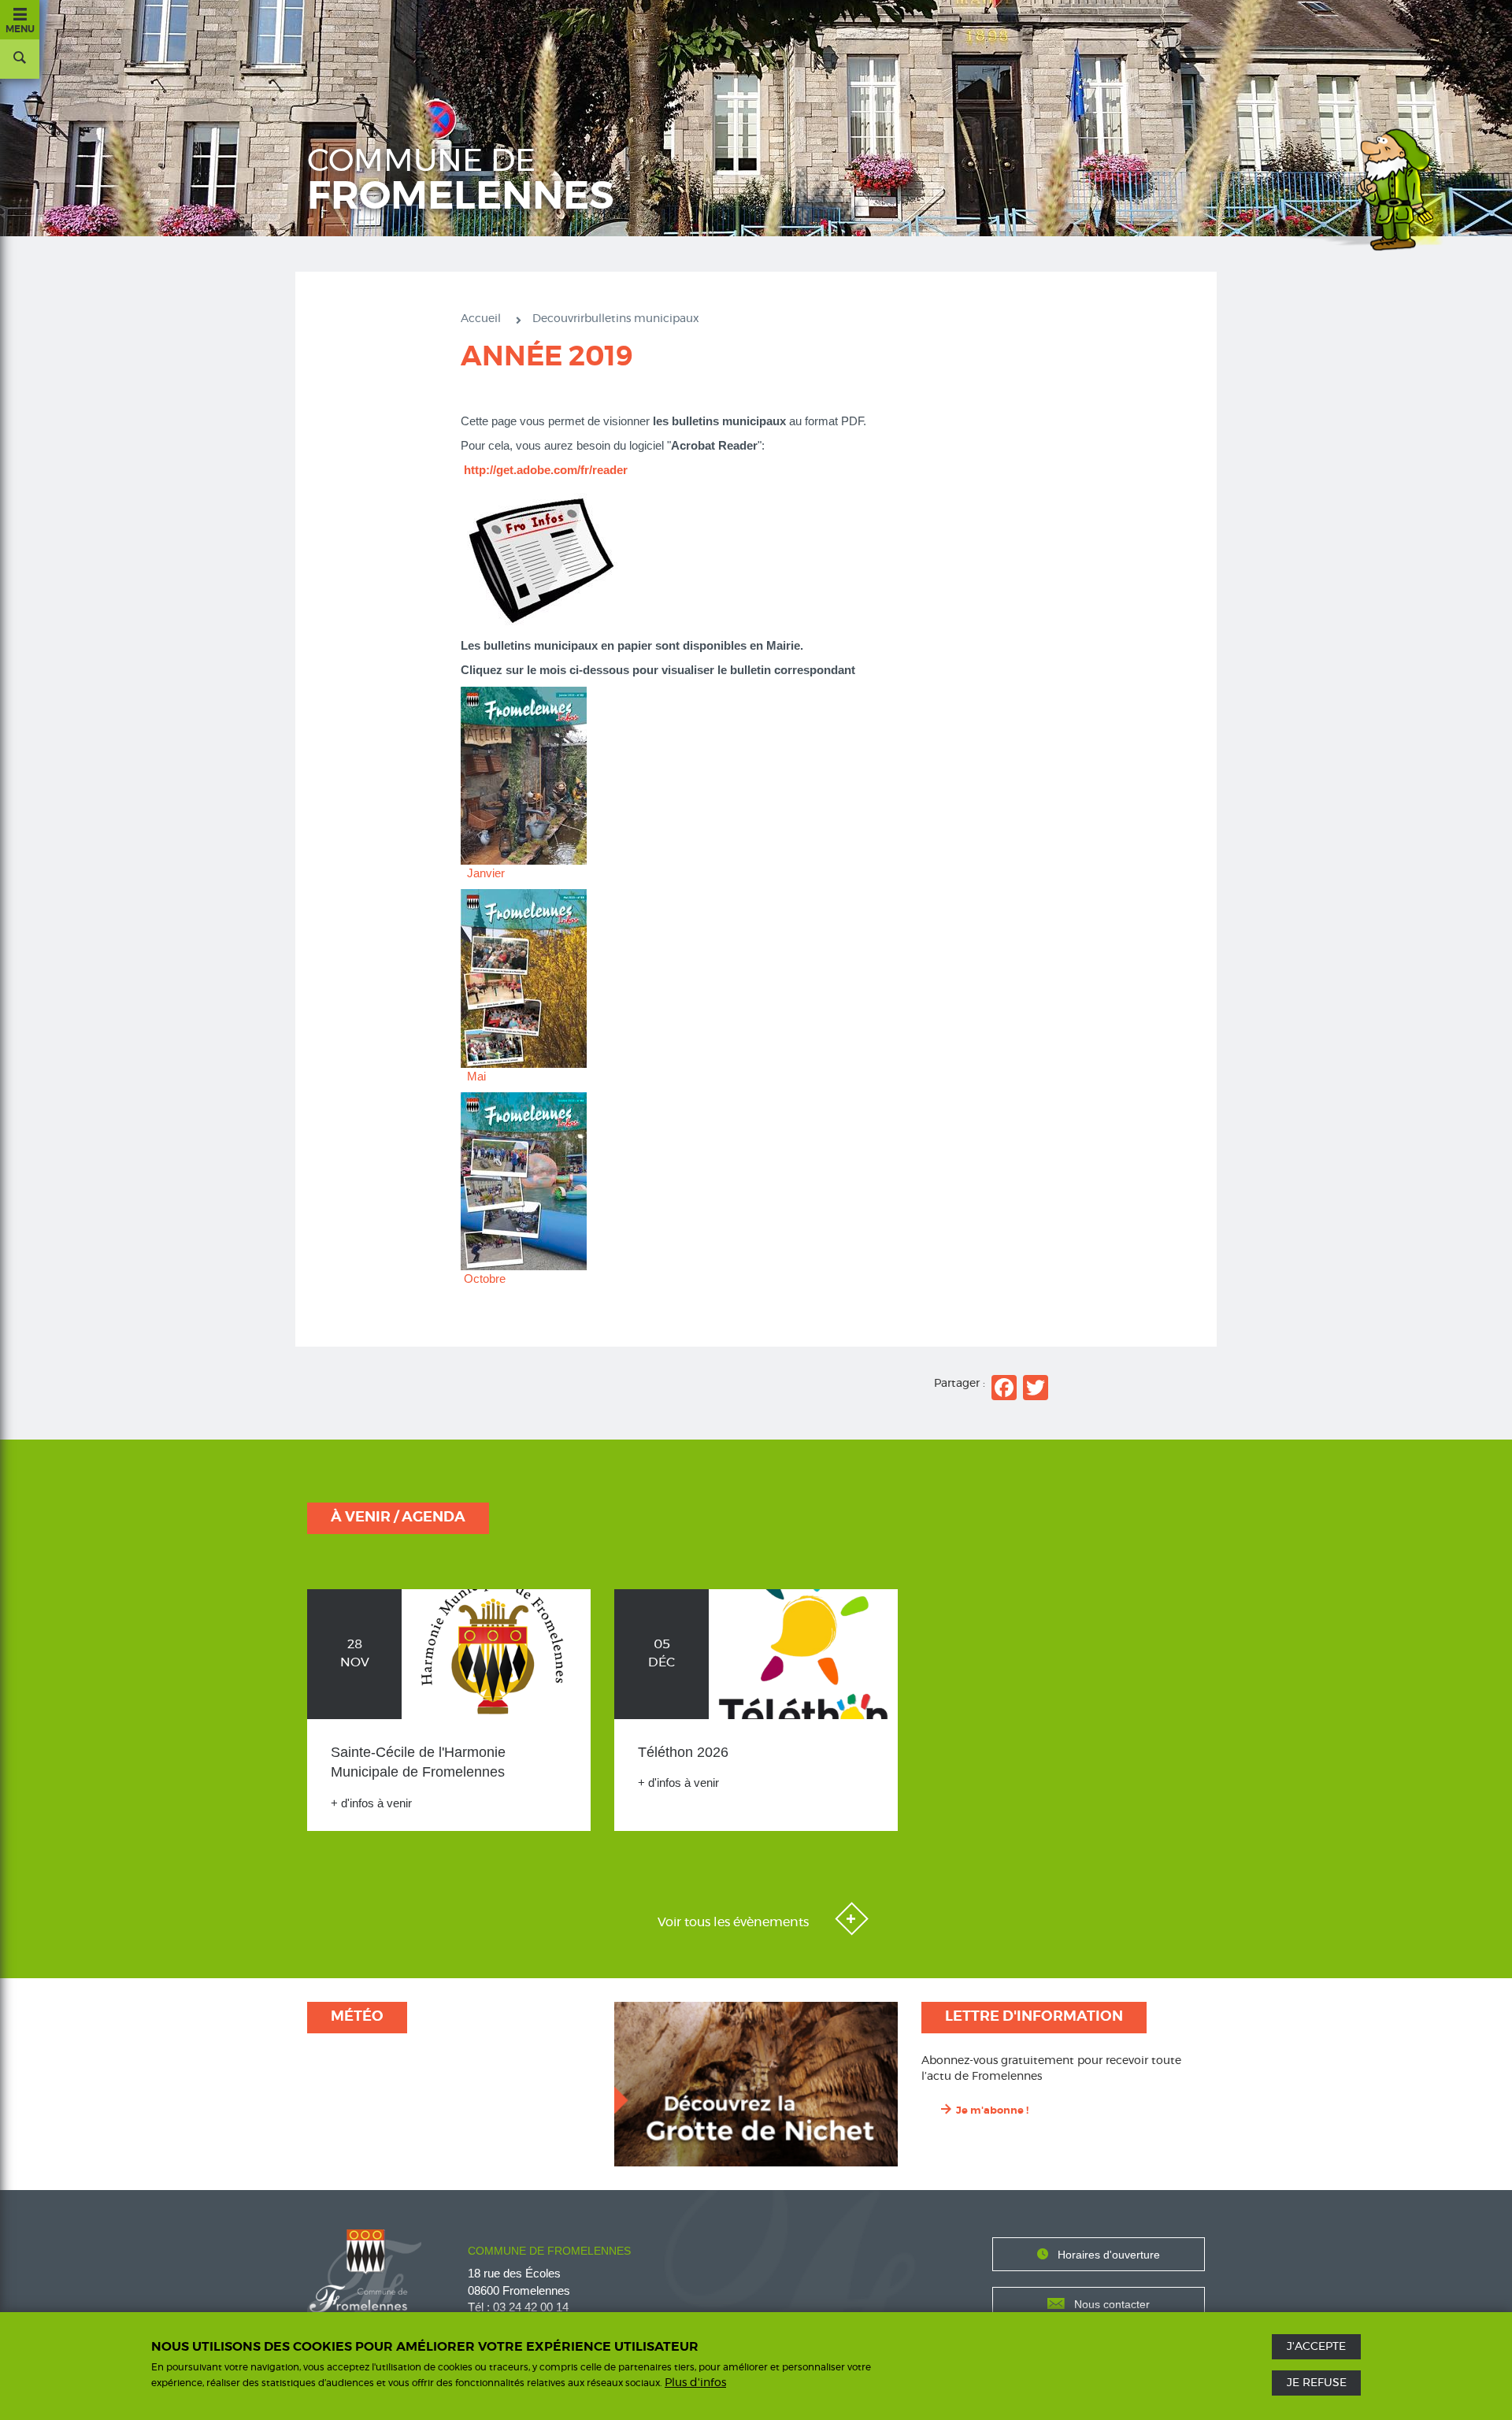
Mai (476, 1076)
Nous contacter (1112, 2304)
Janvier (486, 873)
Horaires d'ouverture (1109, 2255)
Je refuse (1317, 2383)
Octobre (485, 1279)
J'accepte (1316, 2347)
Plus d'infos (695, 2383)
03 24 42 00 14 (531, 2307)
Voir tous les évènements (735, 1922)
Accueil (481, 319)
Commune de (461, 181)
